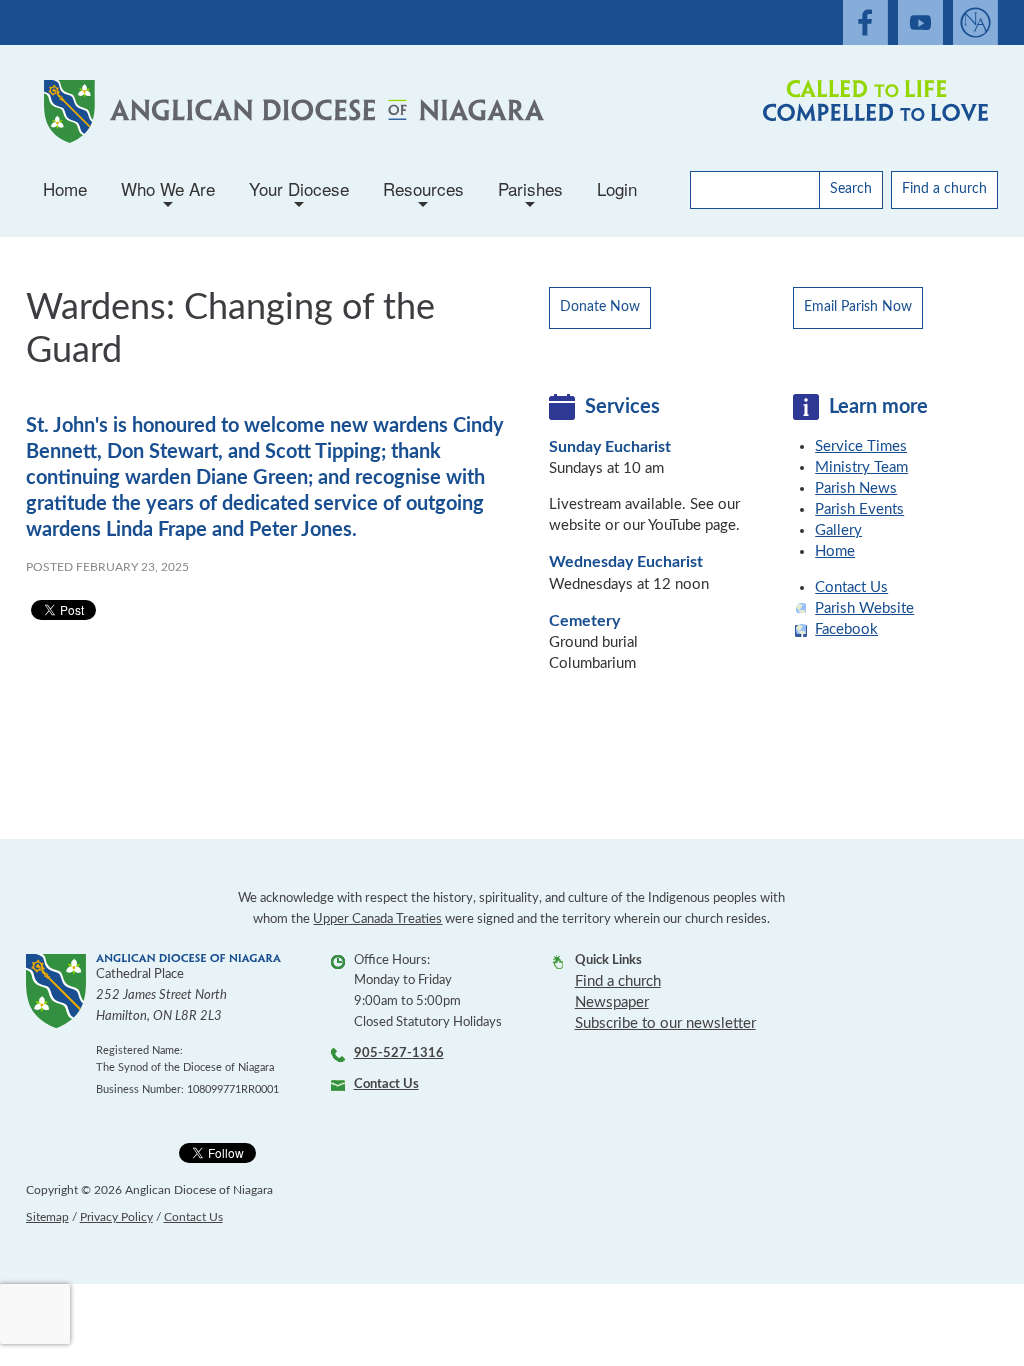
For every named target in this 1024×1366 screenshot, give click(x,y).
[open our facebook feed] (865, 22)
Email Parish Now (858, 307)
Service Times (861, 446)
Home (65, 188)
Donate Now (600, 307)
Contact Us (851, 587)
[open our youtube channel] (920, 22)
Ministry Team (861, 467)
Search (851, 189)
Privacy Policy (116, 1217)
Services (622, 407)
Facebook (846, 629)
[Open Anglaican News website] (975, 22)
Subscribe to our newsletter (665, 1023)
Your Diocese (299, 195)
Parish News (856, 488)
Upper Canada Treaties (377, 919)
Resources (423, 195)
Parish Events (859, 509)
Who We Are (168, 195)
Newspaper (612, 1002)
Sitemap (47, 1217)
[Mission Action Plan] (871, 111)
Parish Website (864, 608)
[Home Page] (290, 111)
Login (617, 188)
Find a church (944, 189)
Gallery (838, 530)
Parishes (530, 195)
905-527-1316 (399, 1053)
